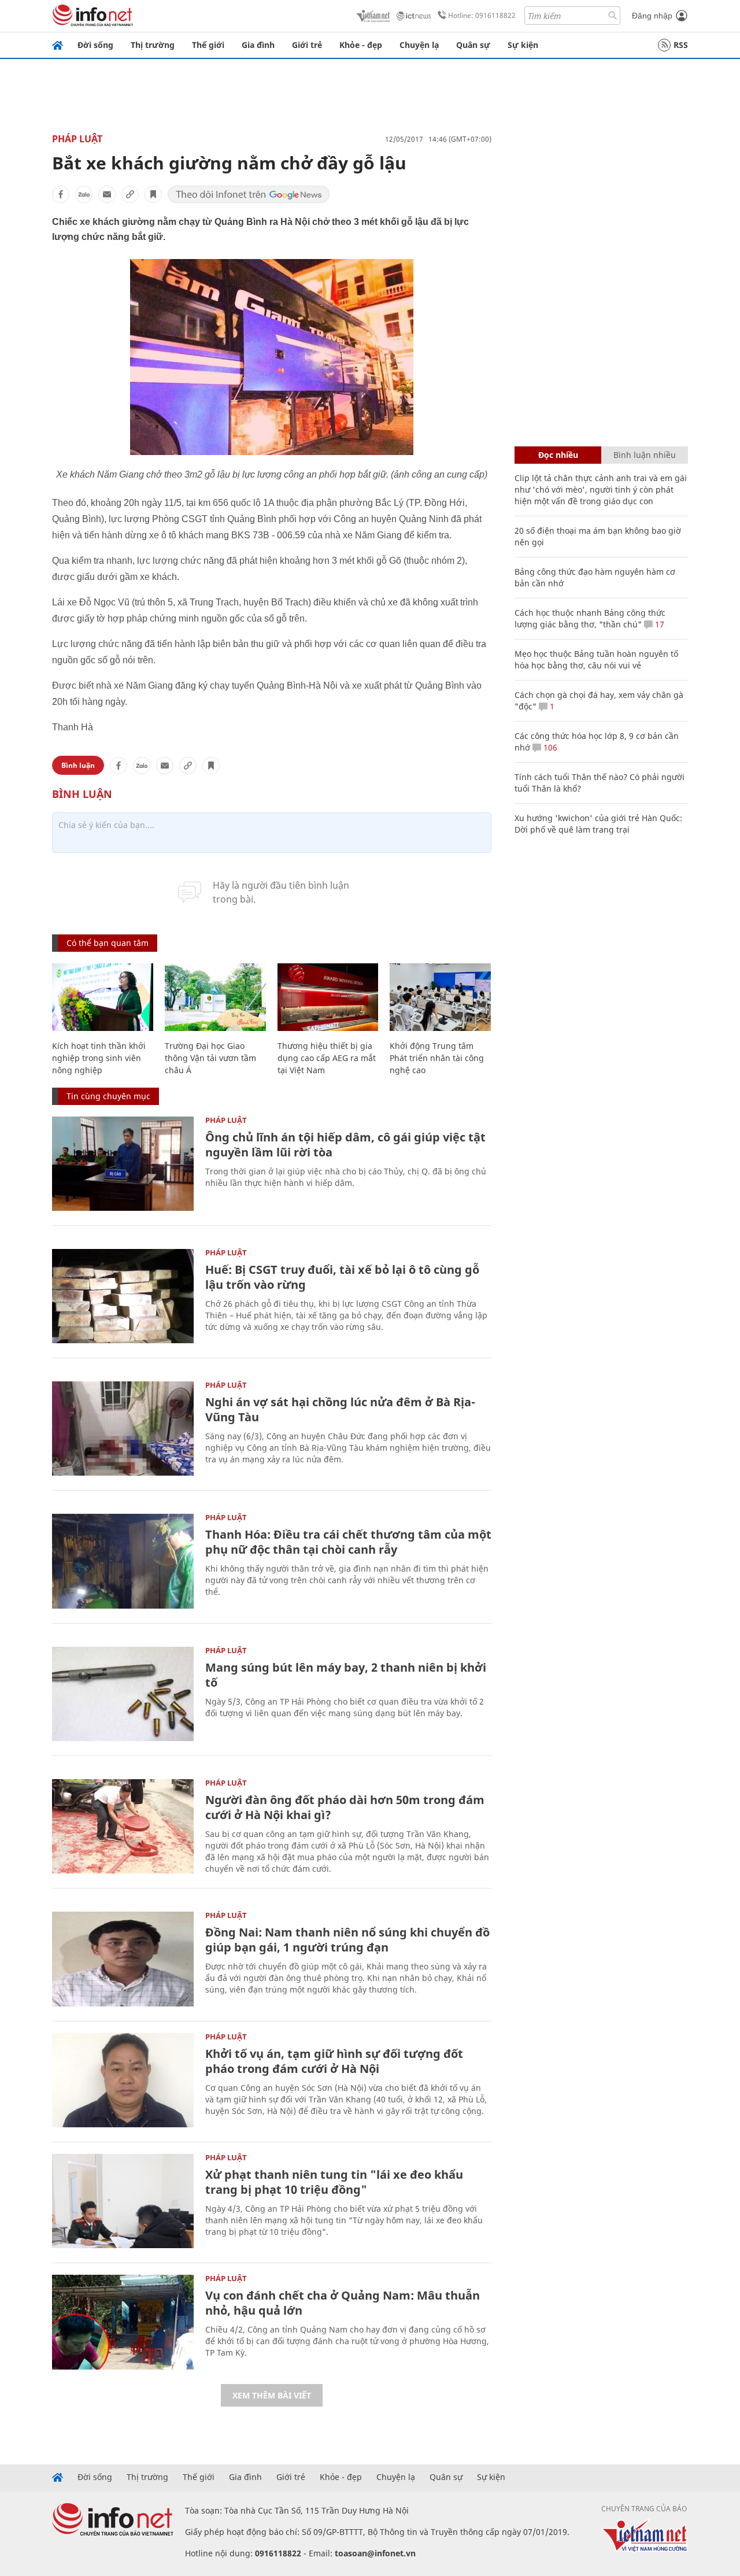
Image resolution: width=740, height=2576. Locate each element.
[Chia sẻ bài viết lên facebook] (61, 194)
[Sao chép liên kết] (130, 194)
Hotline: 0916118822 (482, 15)
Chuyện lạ (419, 45)
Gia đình (258, 45)
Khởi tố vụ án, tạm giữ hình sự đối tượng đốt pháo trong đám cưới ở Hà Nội (334, 2061)
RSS (681, 45)
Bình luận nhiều (645, 455)
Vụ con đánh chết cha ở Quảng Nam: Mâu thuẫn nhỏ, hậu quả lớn (343, 2303)
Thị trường (153, 45)
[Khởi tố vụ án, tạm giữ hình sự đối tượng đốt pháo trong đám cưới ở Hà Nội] (123, 2080)
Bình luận (78, 765)
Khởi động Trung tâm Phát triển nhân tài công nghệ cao (437, 1058)
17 (658, 624)
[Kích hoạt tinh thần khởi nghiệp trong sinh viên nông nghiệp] (103, 997)
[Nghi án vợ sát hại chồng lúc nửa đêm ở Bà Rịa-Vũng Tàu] (123, 1429)
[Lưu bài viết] (153, 194)
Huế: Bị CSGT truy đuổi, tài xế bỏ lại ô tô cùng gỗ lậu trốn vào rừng (342, 1277)
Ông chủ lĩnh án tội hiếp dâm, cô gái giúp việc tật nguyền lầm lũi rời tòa (345, 1145)
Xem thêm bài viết (272, 2395)
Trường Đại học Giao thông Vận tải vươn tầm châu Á (210, 1058)
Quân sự (473, 45)
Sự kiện (523, 45)
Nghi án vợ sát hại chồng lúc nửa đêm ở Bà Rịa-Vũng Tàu (340, 1409)
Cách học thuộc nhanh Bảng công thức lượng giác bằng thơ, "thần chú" (590, 618)
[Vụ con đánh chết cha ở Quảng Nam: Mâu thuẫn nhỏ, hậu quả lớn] (123, 2322)
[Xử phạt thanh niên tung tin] (123, 2201)
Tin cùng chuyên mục (108, 1096)
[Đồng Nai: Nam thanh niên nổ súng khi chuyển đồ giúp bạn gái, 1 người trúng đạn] (123, 1959)
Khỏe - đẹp (361, 45)
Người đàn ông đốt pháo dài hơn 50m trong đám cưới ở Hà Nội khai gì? (345, 1807)
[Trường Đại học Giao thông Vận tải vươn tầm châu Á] (215, 997)
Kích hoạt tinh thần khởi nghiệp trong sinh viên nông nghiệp (99, 1058)
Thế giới (208, 45)
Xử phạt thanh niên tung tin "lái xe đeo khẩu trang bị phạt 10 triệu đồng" (334, 2182)
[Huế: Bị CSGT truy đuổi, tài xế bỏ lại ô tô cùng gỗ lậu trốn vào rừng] (123, 1296)
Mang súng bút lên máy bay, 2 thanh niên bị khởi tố (346, 1675)
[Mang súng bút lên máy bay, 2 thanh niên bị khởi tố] (123, 1694)
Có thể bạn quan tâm (108, 943)
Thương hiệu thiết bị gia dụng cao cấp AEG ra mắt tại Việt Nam (327, 1058)
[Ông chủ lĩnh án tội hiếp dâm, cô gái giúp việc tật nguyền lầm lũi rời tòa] (123, 1164)
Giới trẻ (307, 45)
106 (549, 747)
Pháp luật (77, 139)
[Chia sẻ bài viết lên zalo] (84, 194)
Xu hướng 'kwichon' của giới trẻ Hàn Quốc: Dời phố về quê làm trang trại (598, 824)
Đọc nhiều (558, 455)
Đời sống (95, 45)
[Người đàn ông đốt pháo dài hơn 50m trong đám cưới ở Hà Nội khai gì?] (123, 1826)
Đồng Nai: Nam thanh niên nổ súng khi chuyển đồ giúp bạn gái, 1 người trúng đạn (347, 1940)
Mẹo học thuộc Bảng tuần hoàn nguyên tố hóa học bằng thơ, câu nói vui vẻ (596, 659)
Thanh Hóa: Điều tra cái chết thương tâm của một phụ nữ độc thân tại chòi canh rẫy (348, 1542)
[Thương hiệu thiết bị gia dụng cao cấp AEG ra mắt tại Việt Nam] (328, 997)
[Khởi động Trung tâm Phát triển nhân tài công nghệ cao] (440, 997)
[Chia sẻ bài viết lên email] (107, 194)
